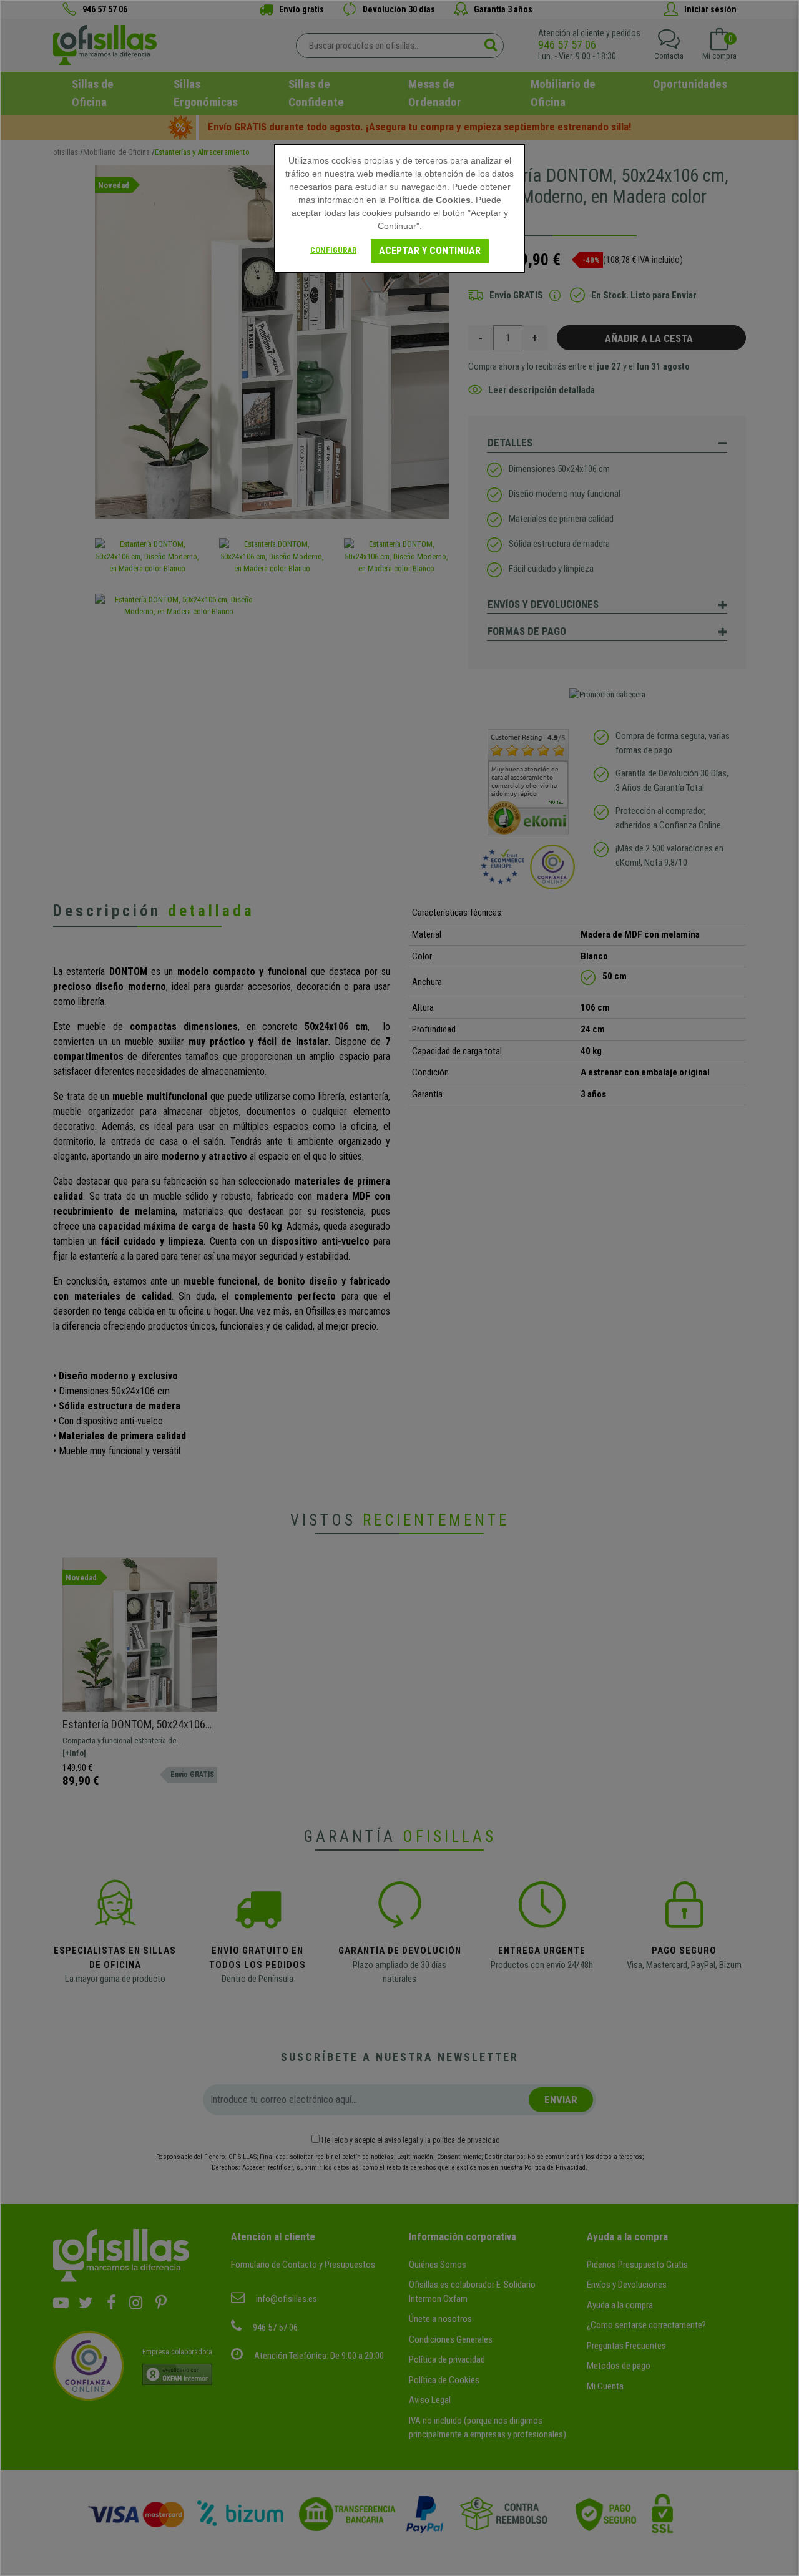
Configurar (333, 250)
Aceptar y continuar (430, 251)
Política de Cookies (429, 200)
